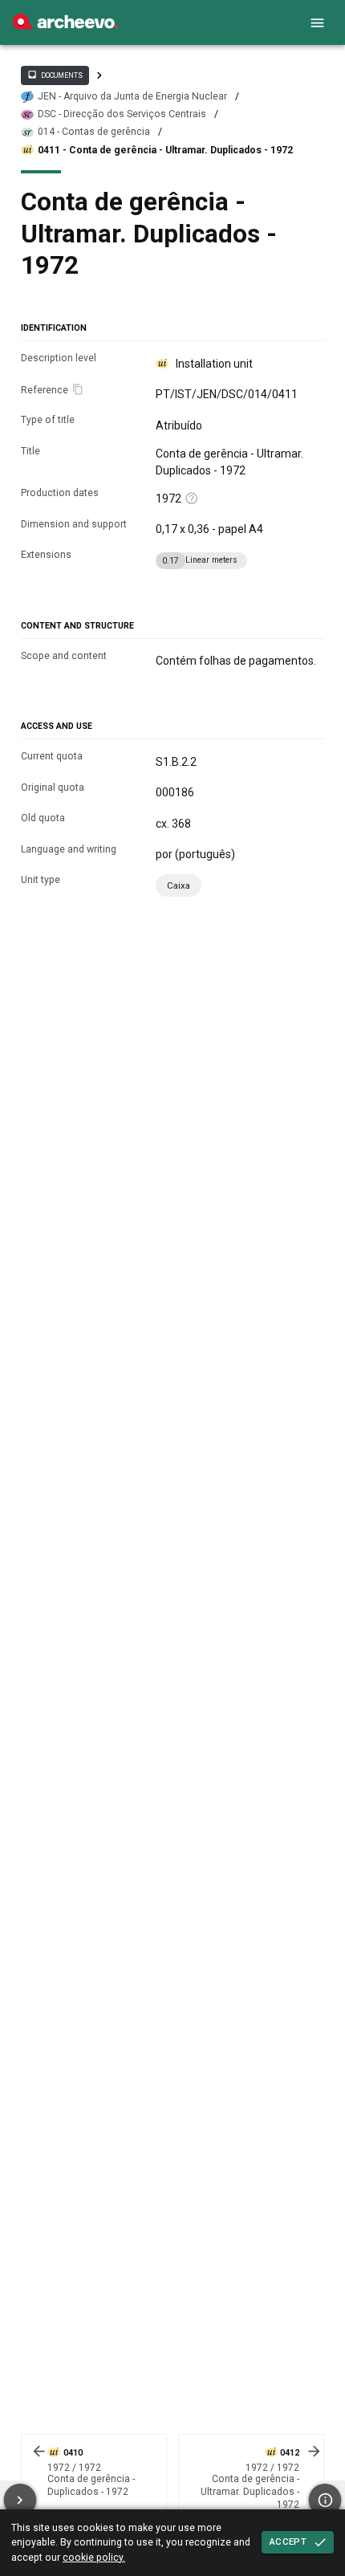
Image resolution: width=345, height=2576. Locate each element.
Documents (55, 75)
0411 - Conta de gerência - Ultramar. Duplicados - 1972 (165, 150)
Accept (288, 2541)
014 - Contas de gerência (94, 132)
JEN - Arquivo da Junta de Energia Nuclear (132, 96)
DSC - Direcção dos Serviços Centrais (122, 114)
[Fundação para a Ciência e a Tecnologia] (65, 26)
